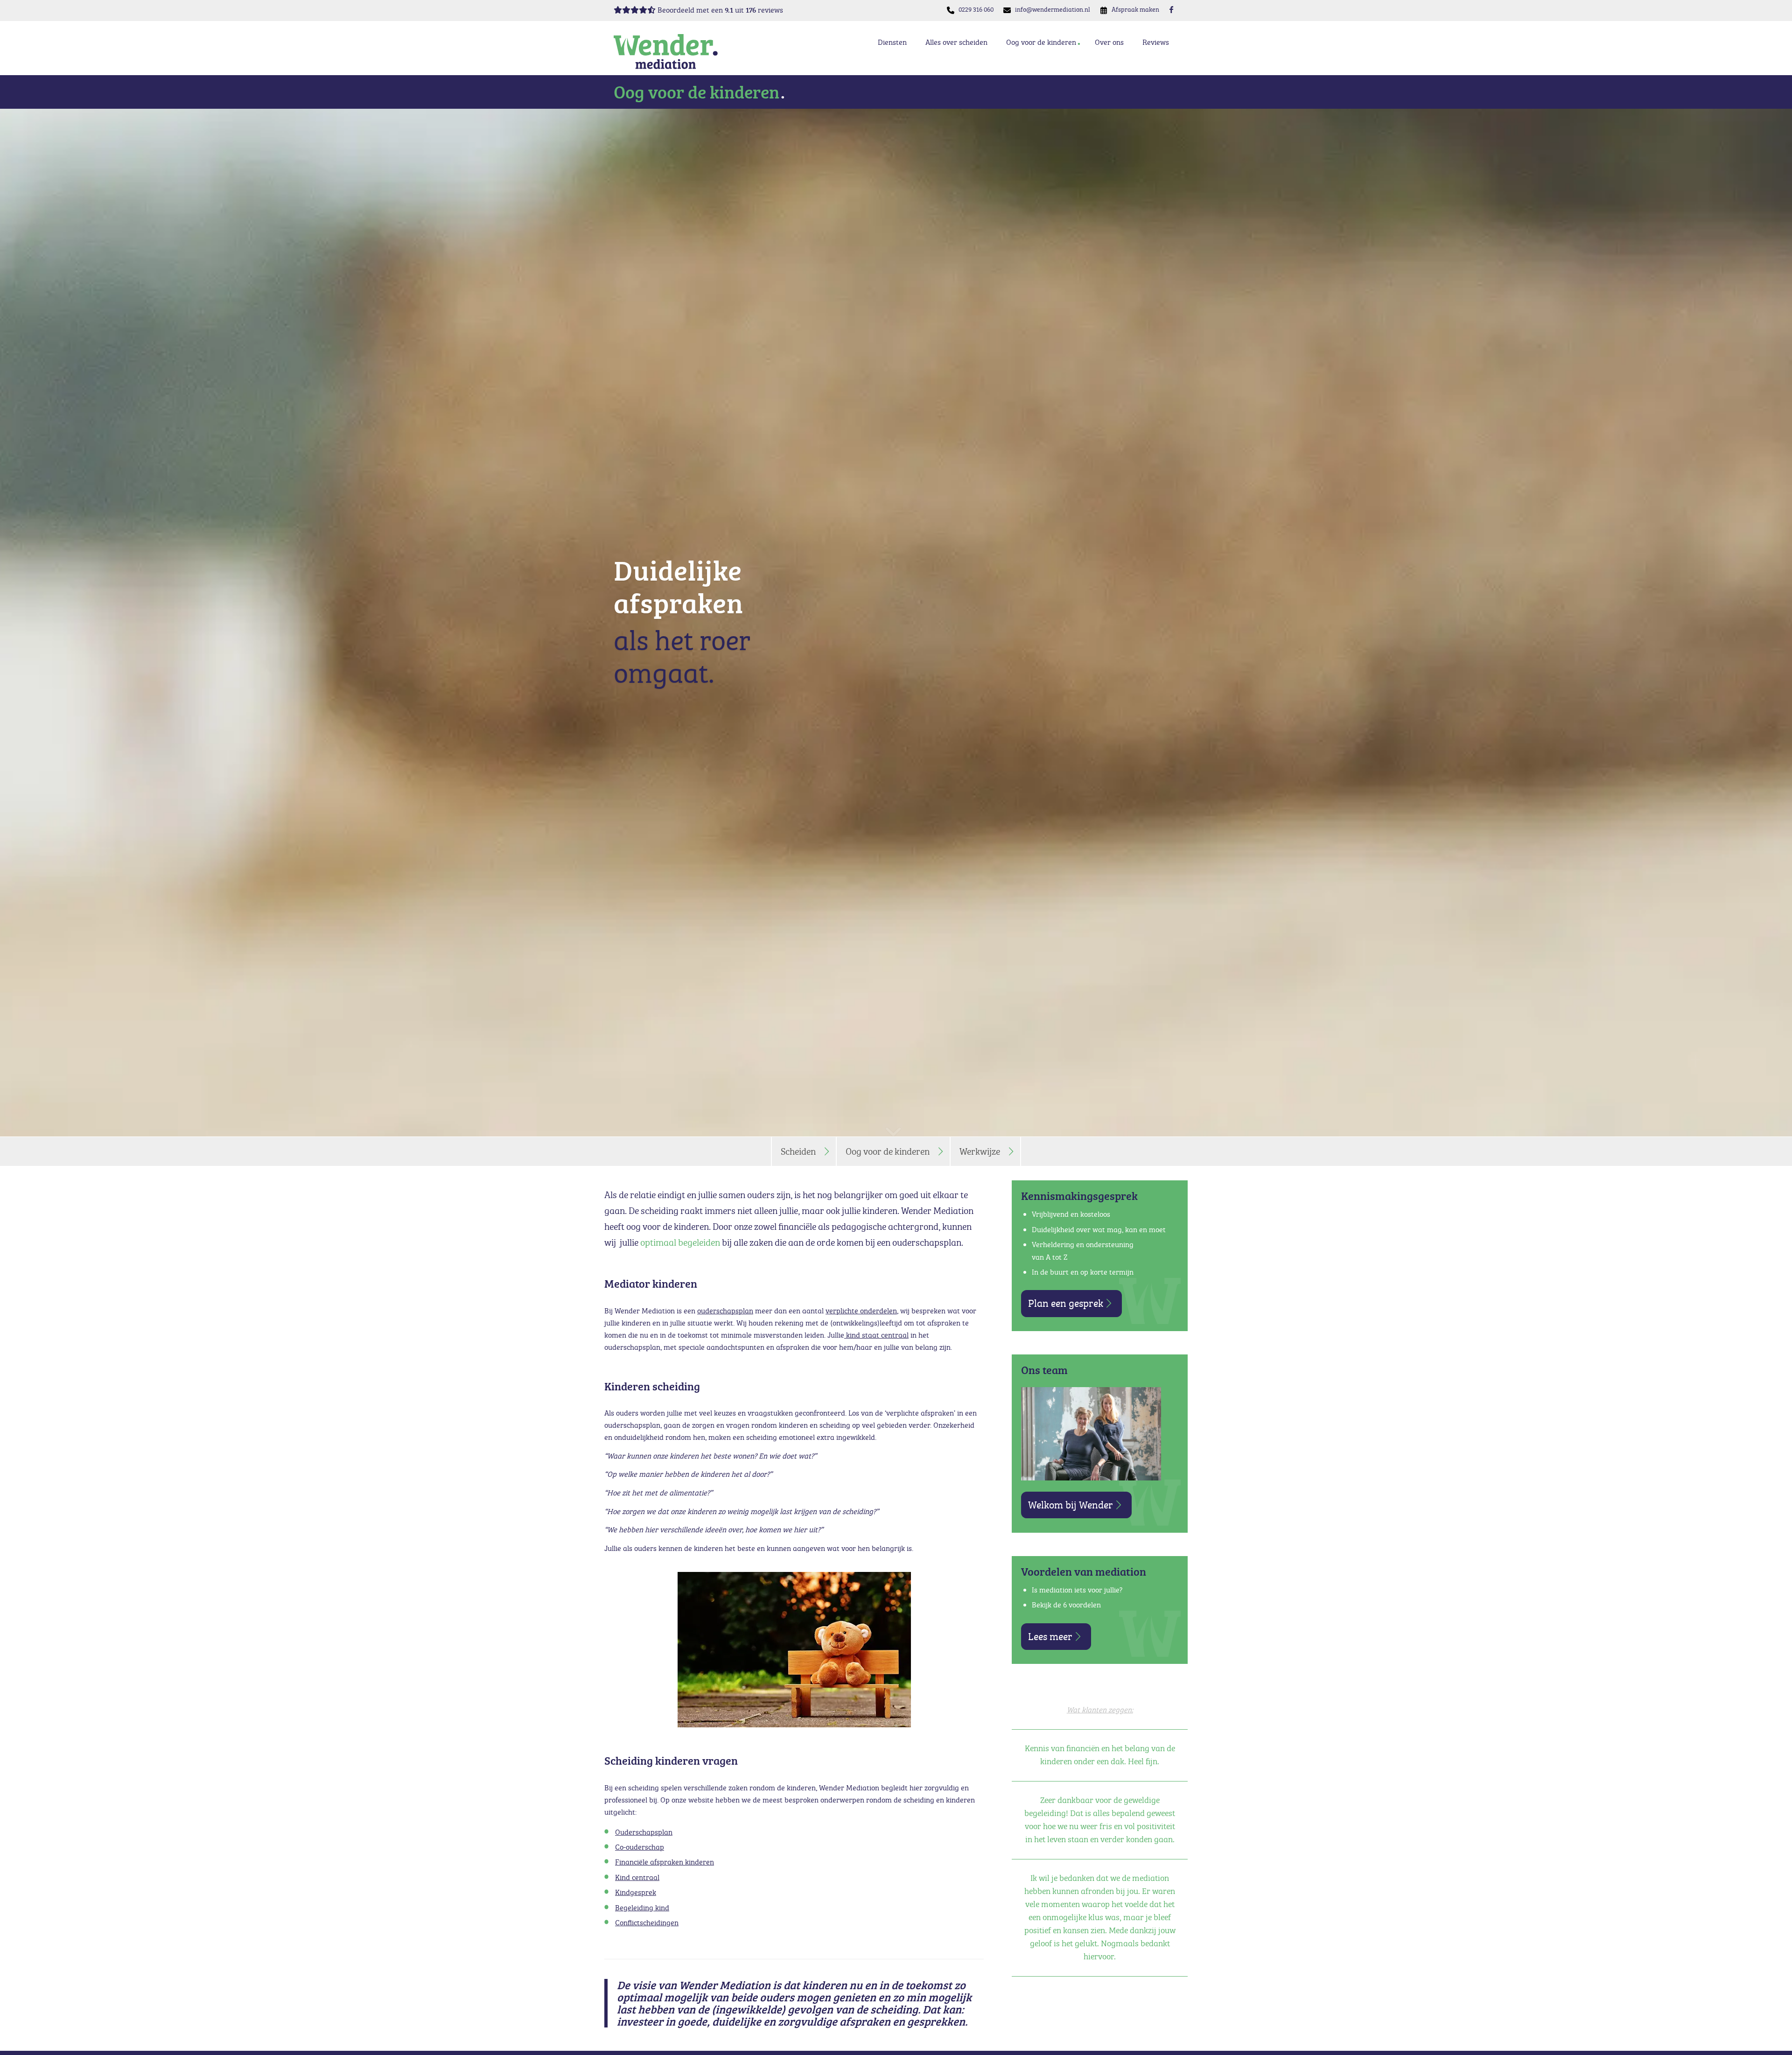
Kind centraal (637, 1877)
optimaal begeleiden (680, 1242)
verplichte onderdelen (861, 1311)
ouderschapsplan (725, 1311)
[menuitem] (976, 10)
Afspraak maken (1135, 9)
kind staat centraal (876, 1335)
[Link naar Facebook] (1171, 9)
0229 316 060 (976, 9)
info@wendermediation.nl (1053, 9)
